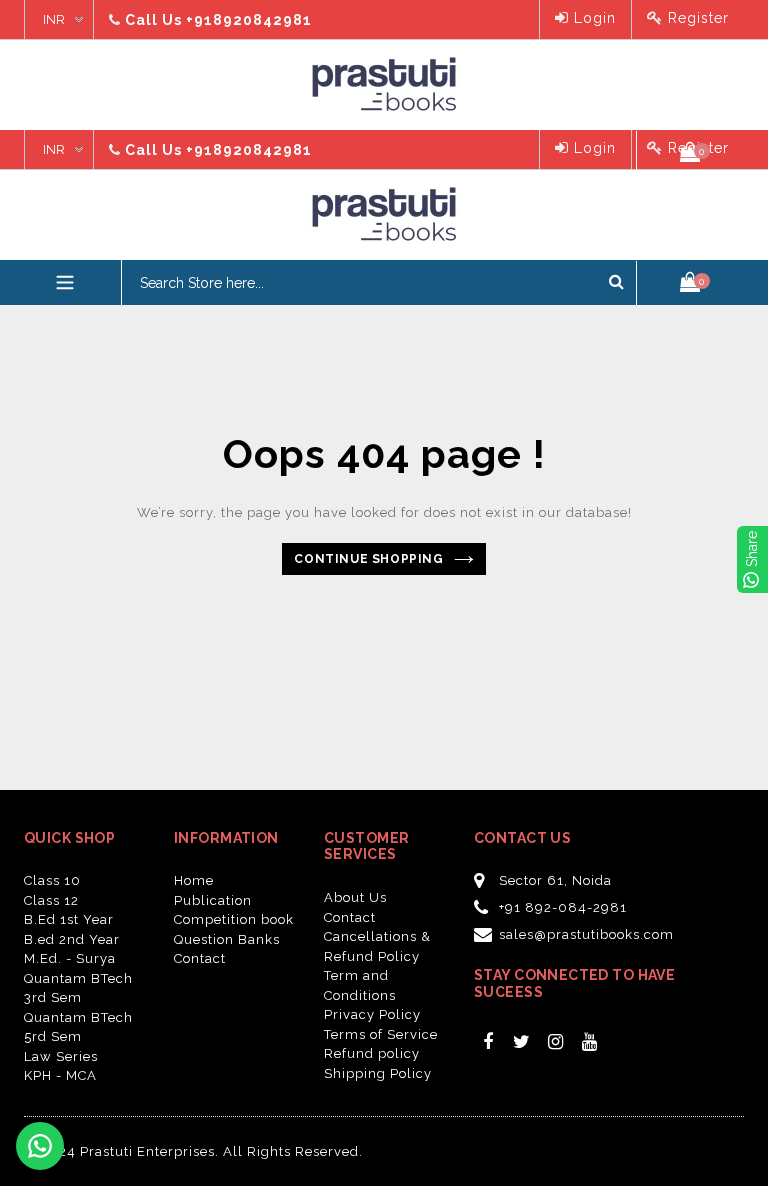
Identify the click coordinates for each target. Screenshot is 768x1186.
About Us (355, 897)
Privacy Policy (372, 1014)
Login (592, 18)
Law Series (61, 1056)
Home (194, 880)
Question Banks (227, 939)
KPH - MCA (60, 1075)
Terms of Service (381, 1034)
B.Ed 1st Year (69, 919)
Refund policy (372, 1053)
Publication (213, 900)
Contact (200, 958)
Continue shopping (368, 559)
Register (696, 18)
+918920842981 (249, 20)
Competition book (234, 919)
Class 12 (51, 900)
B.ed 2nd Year (72, 939)
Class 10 (52, 880)
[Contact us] (40, 1146)
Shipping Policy (378, 1073)
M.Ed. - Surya (70, 958)
